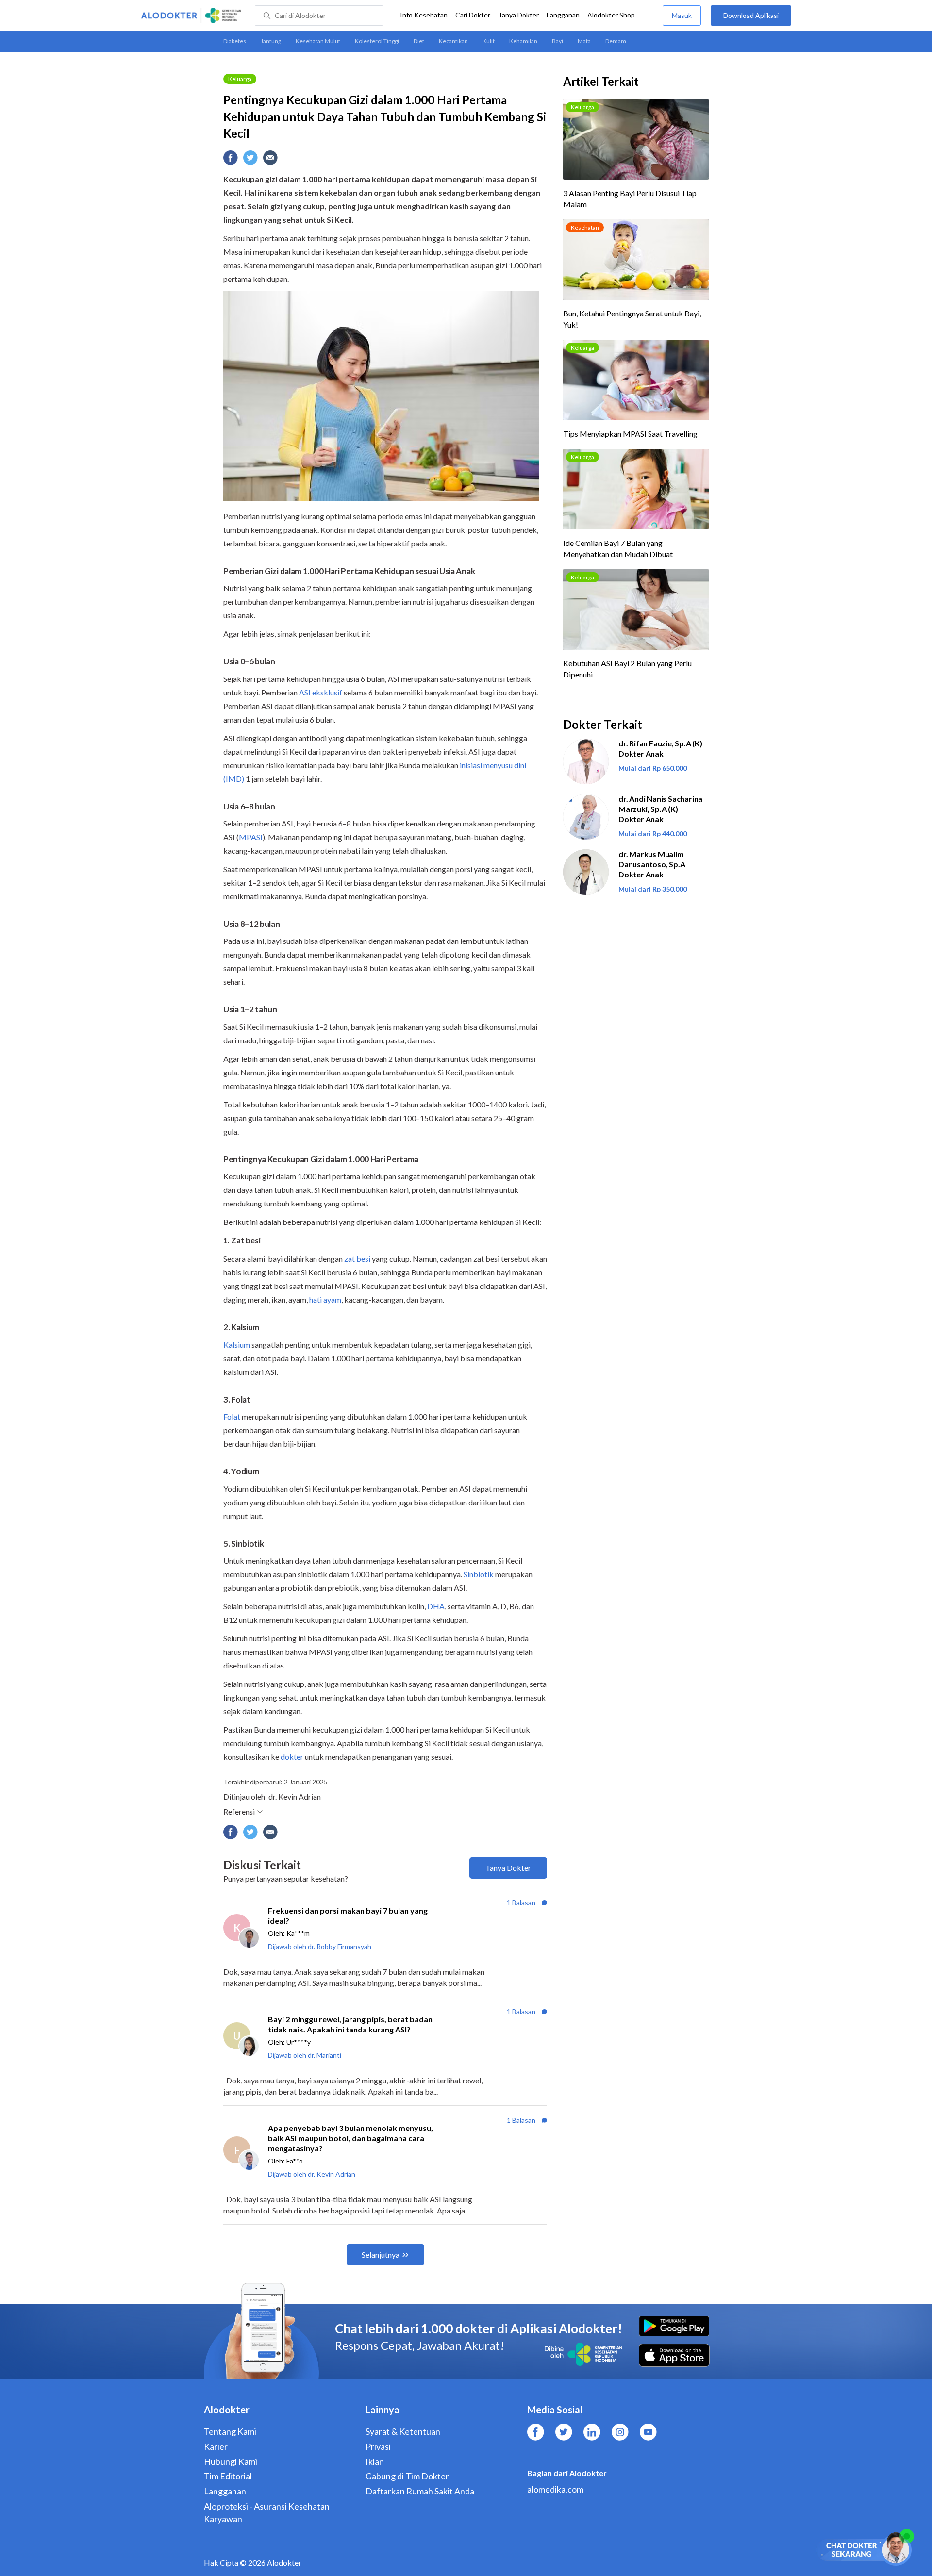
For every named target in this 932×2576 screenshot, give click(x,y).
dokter (292, 1757)
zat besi (357, 1259)
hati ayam (325, 1299)
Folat (232, 1416)
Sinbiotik (479, 1574)
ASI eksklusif (321, 692)
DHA (436, 1606)
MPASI (251, 837)
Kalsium (237, 1345)
